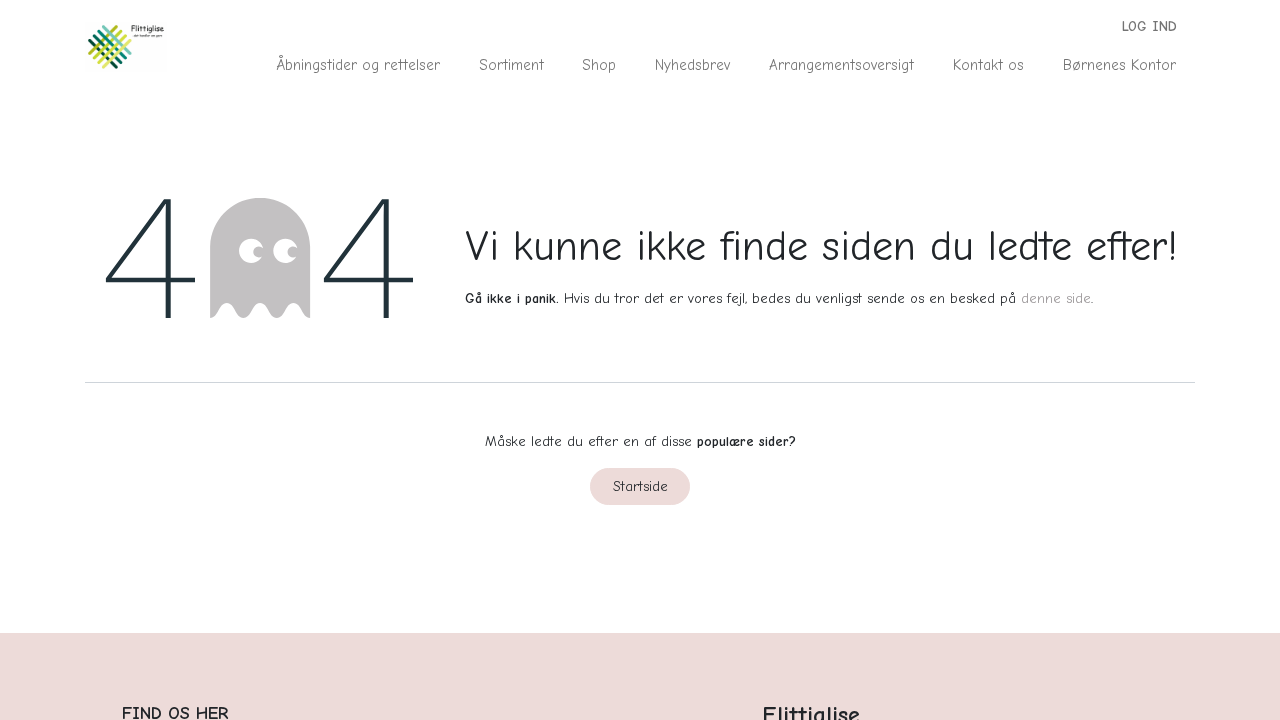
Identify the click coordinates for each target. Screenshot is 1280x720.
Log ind (1149, 26)
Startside (640, 486)
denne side (1056, 298)
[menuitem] (358, 65)
